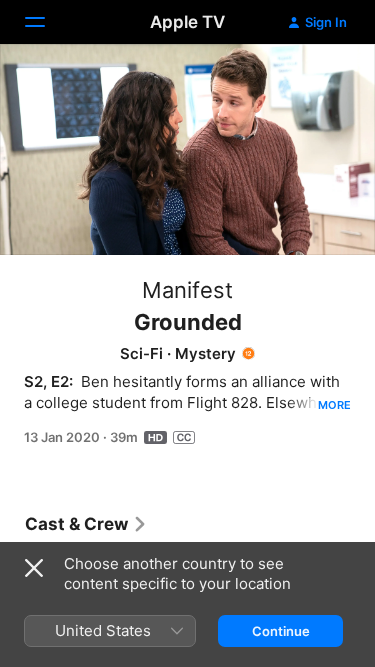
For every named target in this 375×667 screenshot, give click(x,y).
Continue (281, 631)
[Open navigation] (47, 22)
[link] (86, 524)
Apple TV (187, 22)
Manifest (187, 290)
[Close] (34, 568)
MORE (334, 405)
